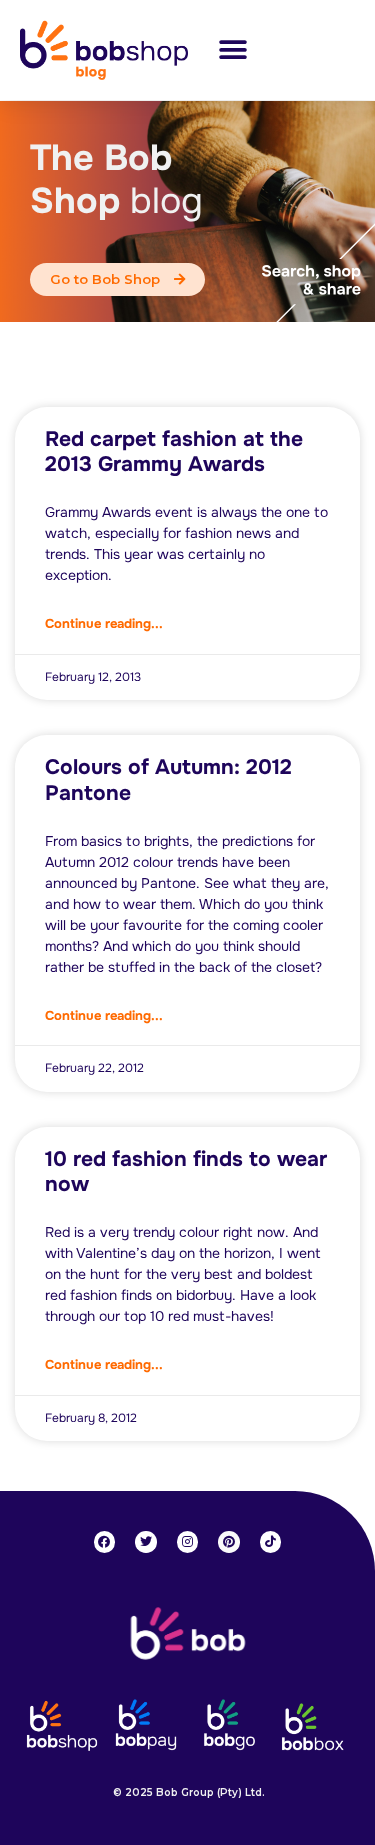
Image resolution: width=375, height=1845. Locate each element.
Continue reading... (104, 623)
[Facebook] (105, 1542)
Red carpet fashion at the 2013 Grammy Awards (174, 451)
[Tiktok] (271, 1542)
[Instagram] (188, 1542)
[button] (232, 49)
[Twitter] (146, 1542)
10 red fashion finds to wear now (186, 1171)
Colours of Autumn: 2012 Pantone (168, 779)
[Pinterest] (229, 1542)
